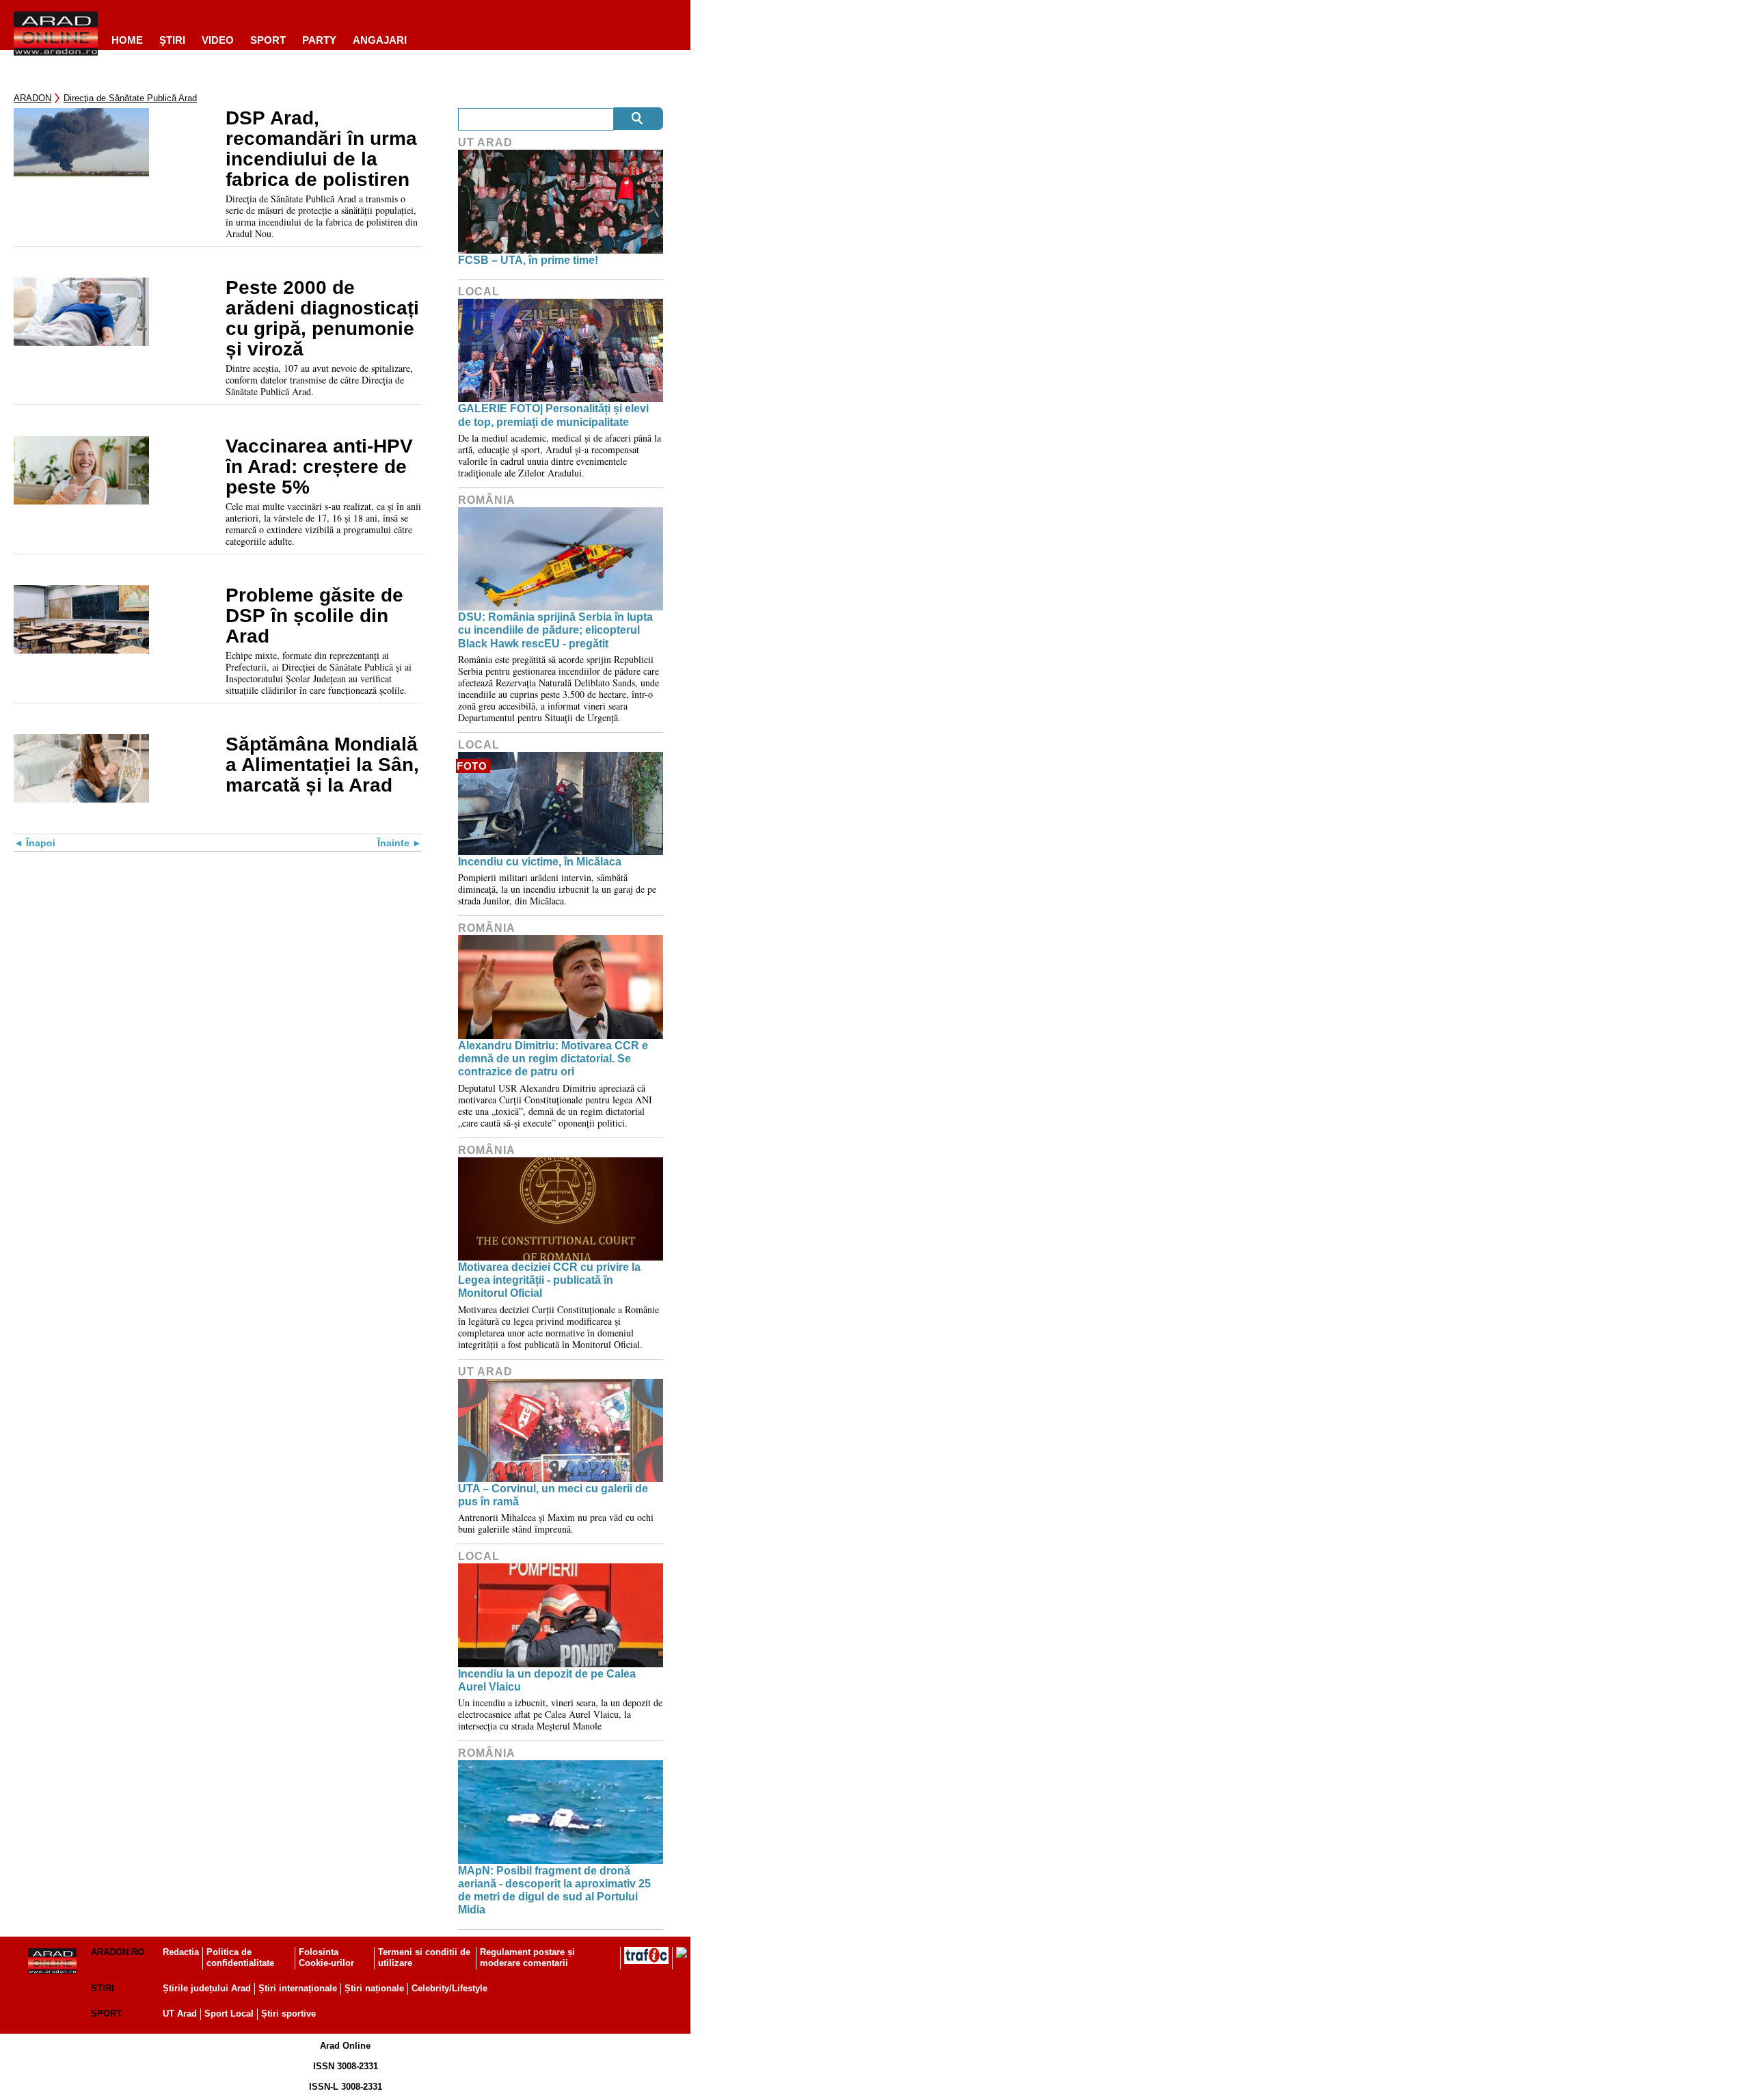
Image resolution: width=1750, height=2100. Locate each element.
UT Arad (485, 143)
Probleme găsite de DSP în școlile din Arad (314, 616)
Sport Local (229, 2014)
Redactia (181, 1952)
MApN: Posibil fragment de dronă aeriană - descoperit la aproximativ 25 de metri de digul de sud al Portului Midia (554, 1890)
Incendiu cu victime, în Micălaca (540, 862)
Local (479, 292)
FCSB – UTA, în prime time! (528, 260)
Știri (103, 1988)
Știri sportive (288, 2014)
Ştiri (172, 40)
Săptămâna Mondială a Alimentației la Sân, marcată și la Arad (322, 765)
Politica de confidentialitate (240, 1958)
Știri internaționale (298, 1988)
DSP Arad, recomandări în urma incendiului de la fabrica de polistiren (321, 149)
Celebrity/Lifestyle (449, 1988)
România (487, 500)
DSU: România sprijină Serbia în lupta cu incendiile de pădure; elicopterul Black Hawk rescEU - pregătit (555, 630)
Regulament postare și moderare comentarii (527, 1958)
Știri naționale (374, 1988)
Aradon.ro (118, 1952)
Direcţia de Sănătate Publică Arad (130, 98)
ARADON (32, 98)
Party (319, 40)
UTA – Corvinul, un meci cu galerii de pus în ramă (553, 1495)
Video (218, 40)
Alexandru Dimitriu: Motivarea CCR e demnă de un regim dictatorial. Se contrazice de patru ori (553, 1059)
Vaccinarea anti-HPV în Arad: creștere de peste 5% (319, 467)
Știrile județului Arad (207, 1988)
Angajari (380, 40)
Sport (268, 40)
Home (127, 40)
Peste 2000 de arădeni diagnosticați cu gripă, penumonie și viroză (322, 319)
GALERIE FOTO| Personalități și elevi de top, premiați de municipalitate (553, 415)
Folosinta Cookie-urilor (326, 1958)
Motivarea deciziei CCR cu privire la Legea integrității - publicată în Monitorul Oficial (549, 1280)
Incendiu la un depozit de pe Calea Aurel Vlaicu (547, 1680)
